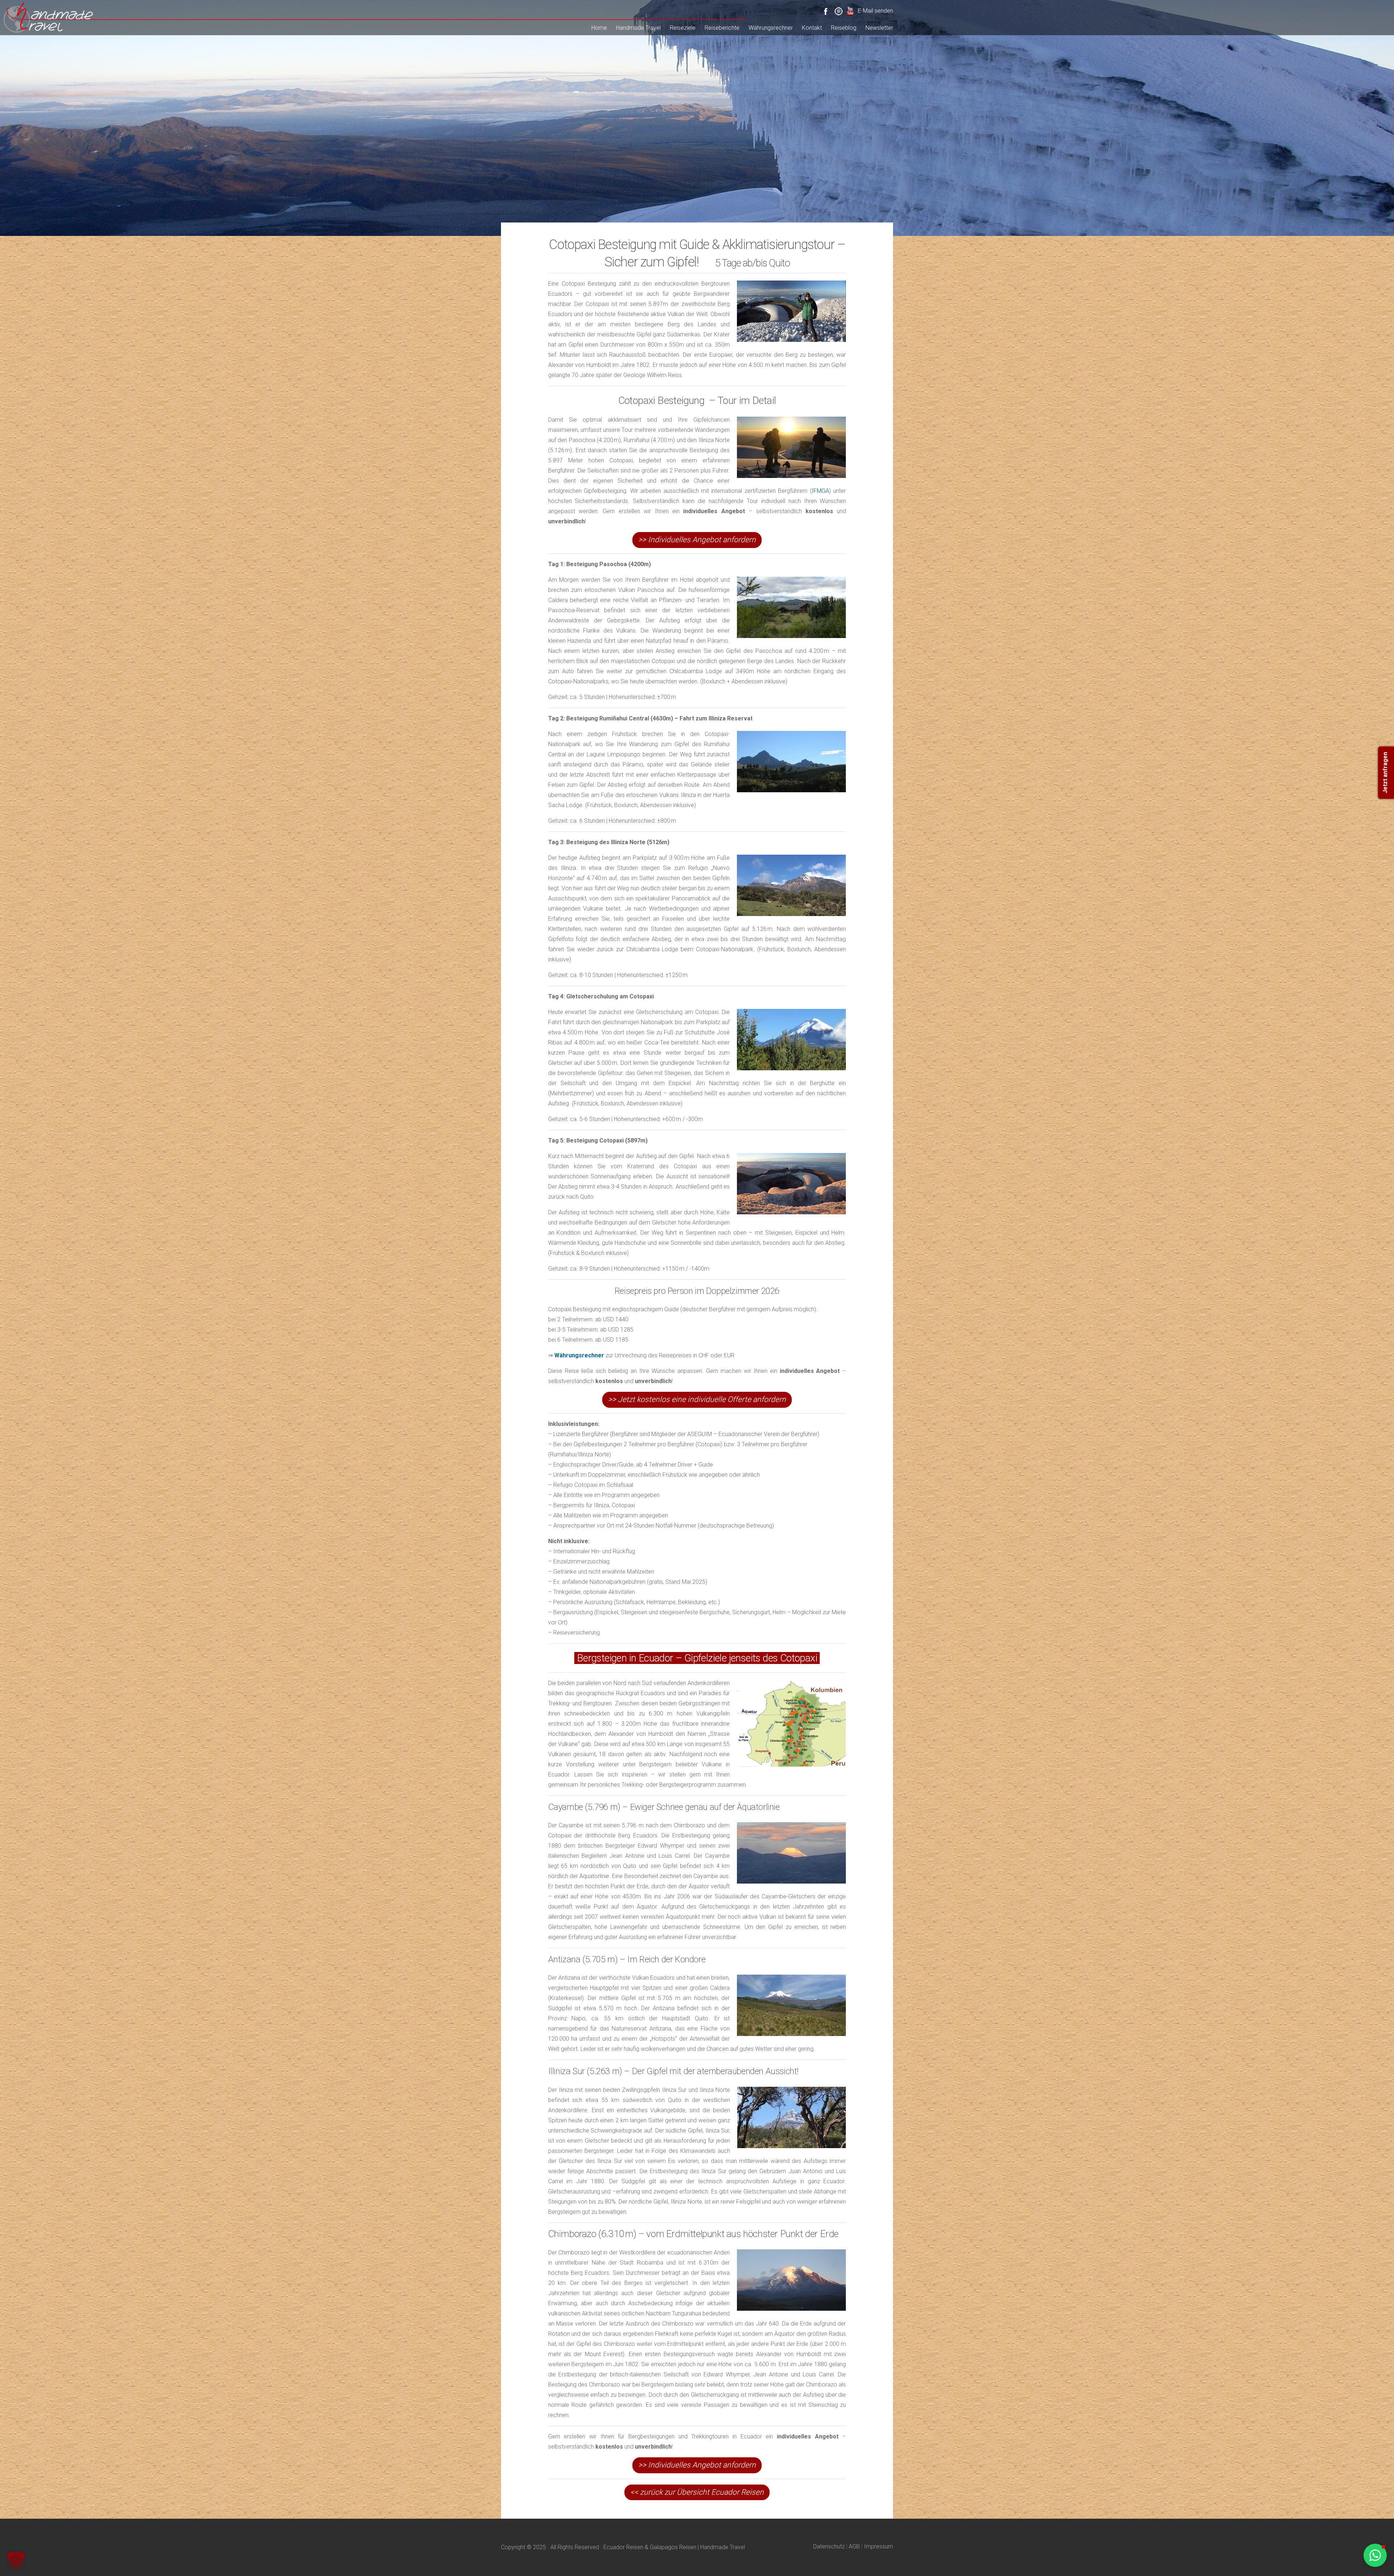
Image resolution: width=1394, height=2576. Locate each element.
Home (599, 28)
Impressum (879, 2546)
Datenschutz (829, 2546)
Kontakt (812, 28)
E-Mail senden (875, 11)
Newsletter (879, 28)
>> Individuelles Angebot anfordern (697, 540)
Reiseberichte (722, 28)
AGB (854, 2546)
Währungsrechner (771, 28)
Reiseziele (683, 28)
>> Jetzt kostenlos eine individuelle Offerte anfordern (697, 1399)
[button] (16, 2560)
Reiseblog (844, 28)
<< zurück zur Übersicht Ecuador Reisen (697, 2492)
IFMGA (820, 491)
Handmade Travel (638, 28)
